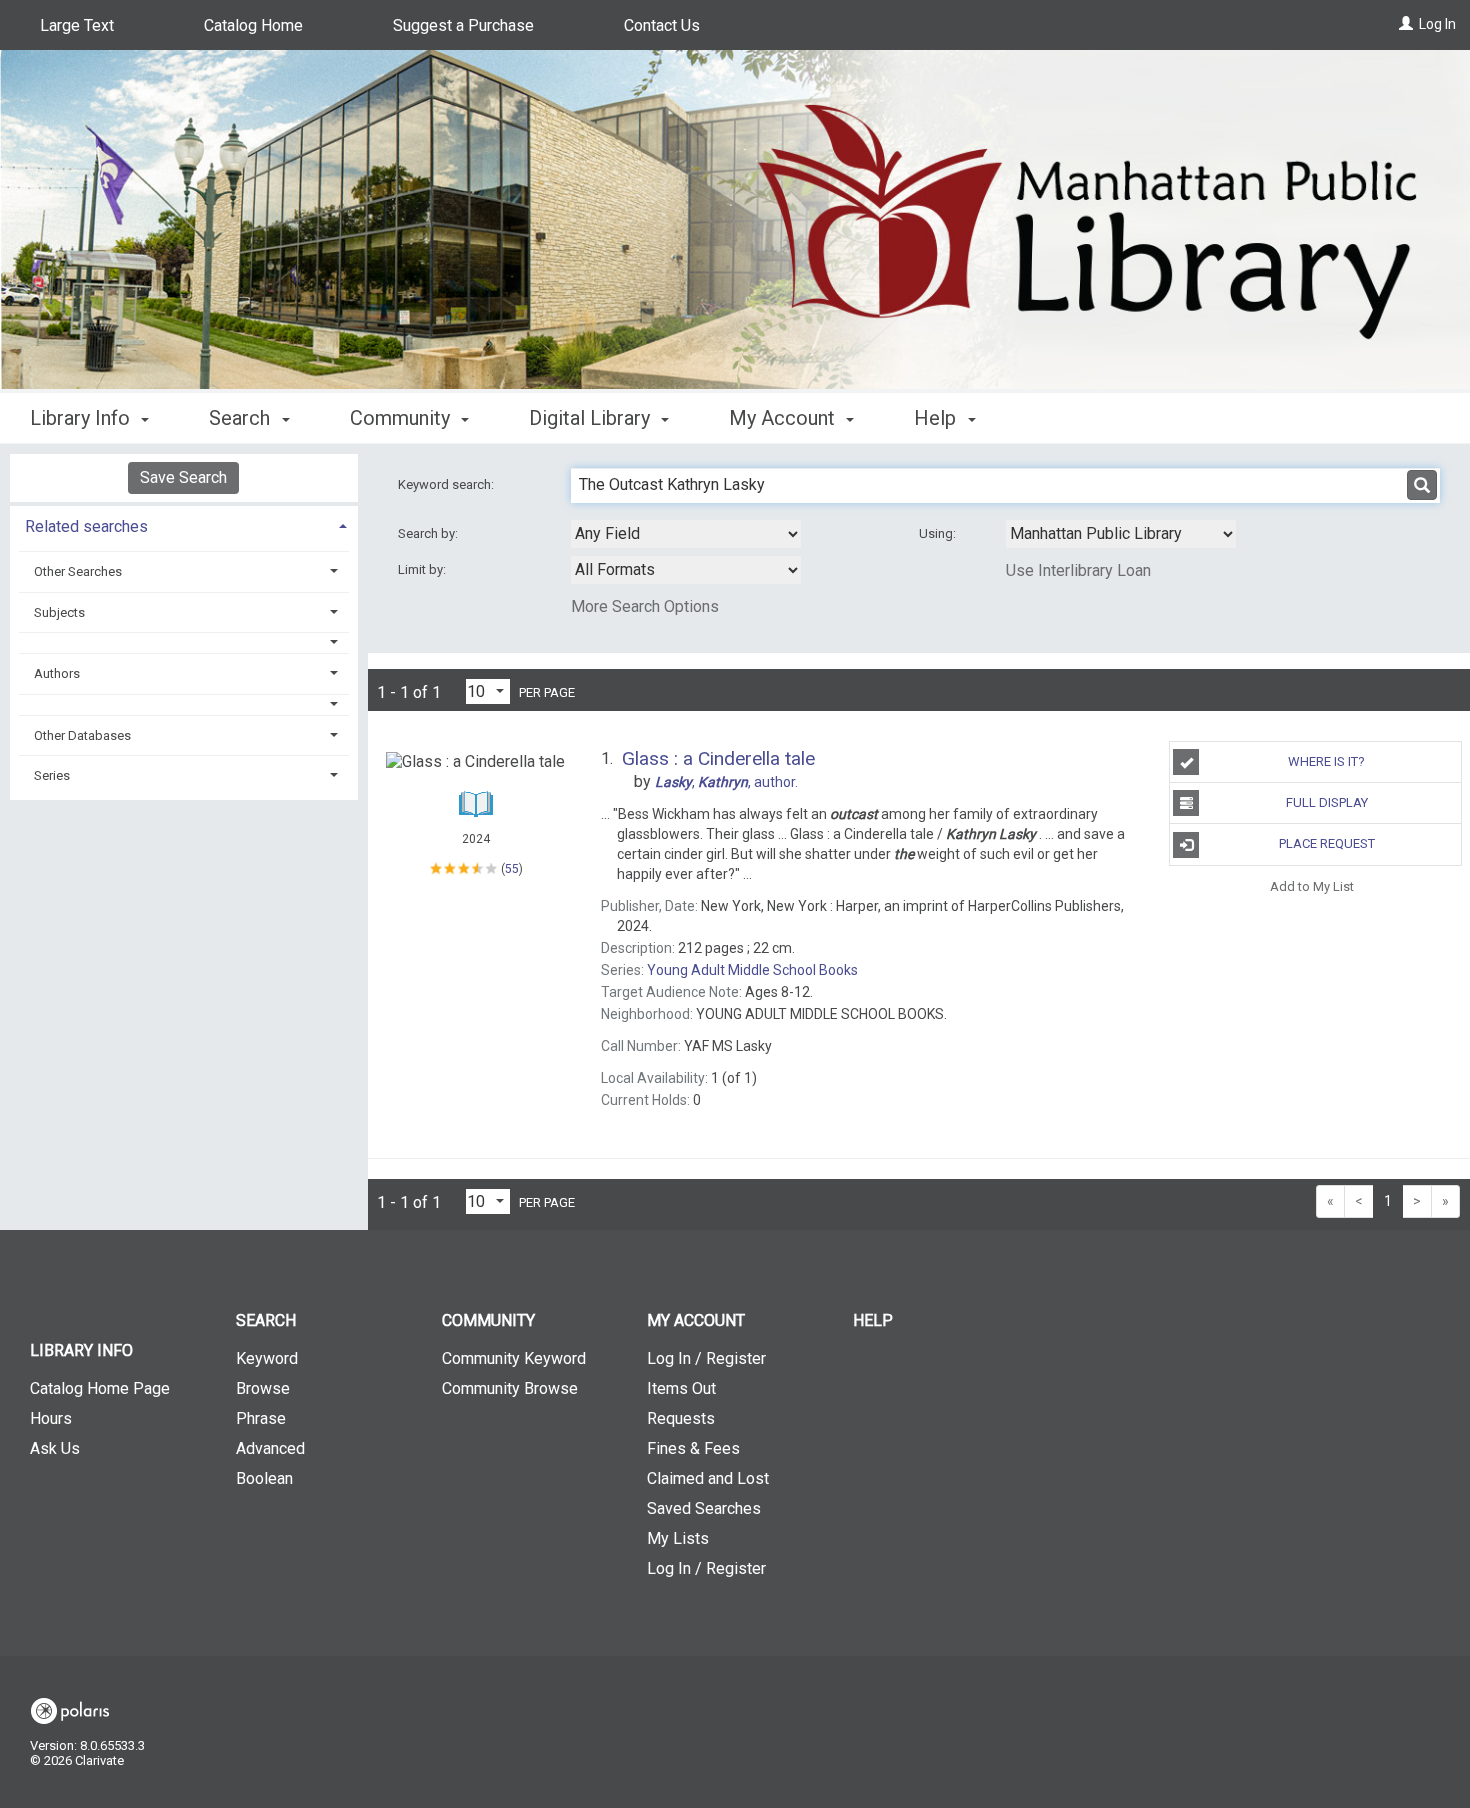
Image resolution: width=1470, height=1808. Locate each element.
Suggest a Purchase (463, 25)
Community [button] (402, 418)
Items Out (681, 1388)
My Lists (678, 1538)
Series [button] (52, 775)
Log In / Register (706, 1358)
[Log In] (1406, 24)
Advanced (270, 1448)
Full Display (1327, 802)
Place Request (1327, 843)
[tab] (184, 524)
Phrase (261, 1418)
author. (726, 782)
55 (512, 869)
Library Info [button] (82, 418)
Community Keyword (514, 1358)
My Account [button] (784, 418)
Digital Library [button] (592, 418)
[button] (184, 642)
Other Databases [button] (82, 735)
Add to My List (1312, 886)
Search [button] (242, 418)
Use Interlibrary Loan (1078, 570)
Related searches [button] (86, 526)
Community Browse (510, 1388)
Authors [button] (57, 673)
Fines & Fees (693, 1448)
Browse (263, 1388)
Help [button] (937, 418)
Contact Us (662, 25)
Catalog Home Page (100, 1388)
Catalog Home (253, 25)
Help (873, 1320)
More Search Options (645, 606)
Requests (681, 1418)
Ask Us (55, 1448)
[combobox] (686, 534)
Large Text (77, 25)
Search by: (429, 533)
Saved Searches (704, 1508)
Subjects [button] (59, 612)
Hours (51, 1418)
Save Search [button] (183, 477)
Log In (1437, 24)
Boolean (264, 1478)
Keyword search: (447, 484)
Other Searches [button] (78, 571)
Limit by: (423, 569)
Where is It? (1326, 761)
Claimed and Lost (708, 1478)
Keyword (267, 1358)
